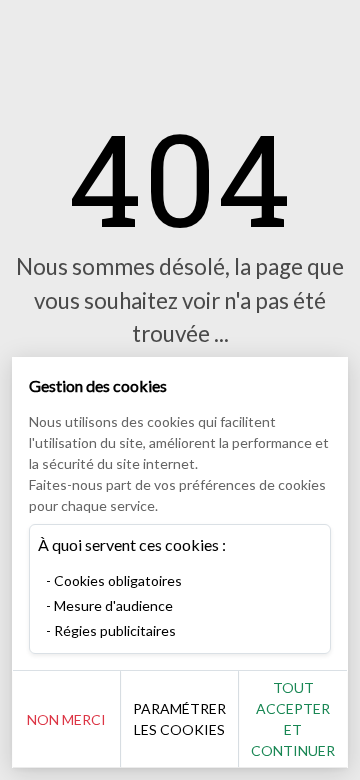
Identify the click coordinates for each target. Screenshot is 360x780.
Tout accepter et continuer (293, 719)
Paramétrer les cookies (179, 719)
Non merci (66, 719)
